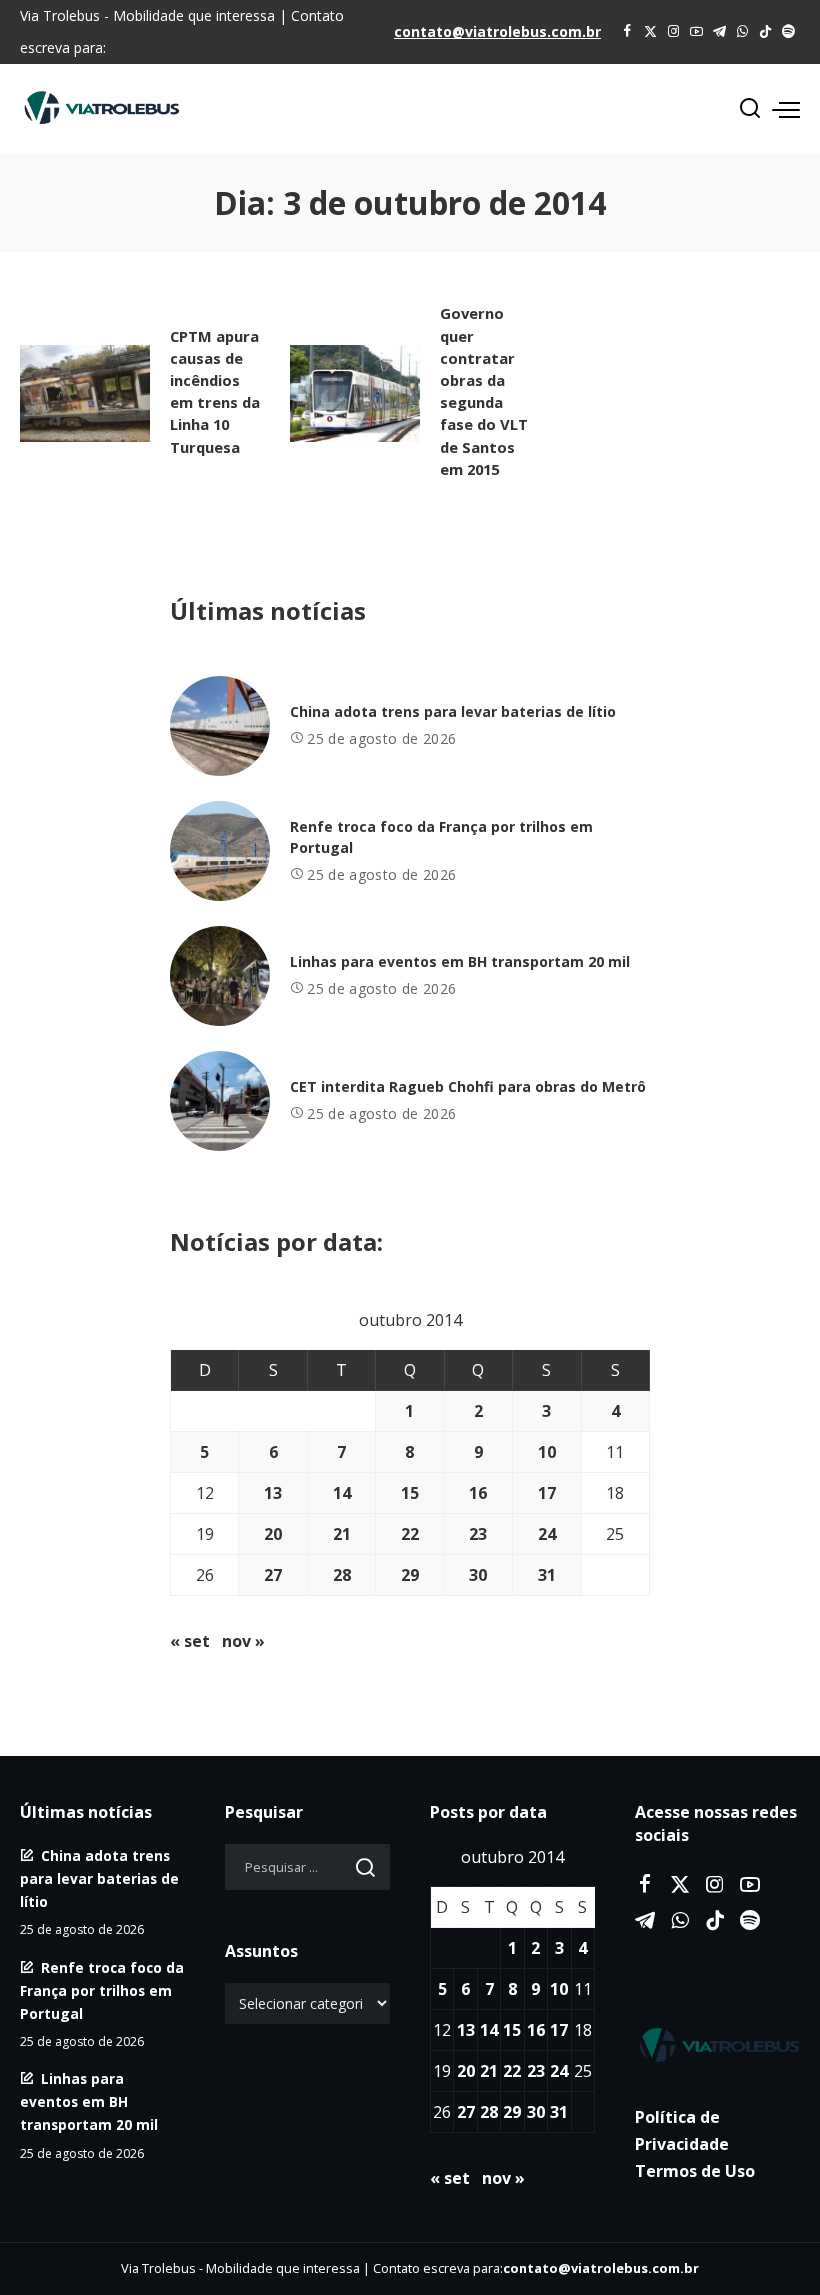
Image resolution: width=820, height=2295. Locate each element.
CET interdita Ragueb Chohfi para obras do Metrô (468, 1086)
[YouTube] (696, 32)
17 (547, 1493)
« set (190, 1641)
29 (410, 1575)
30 (478, 1575)
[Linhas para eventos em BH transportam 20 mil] (220, 976)
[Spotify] (788, 32)
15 (410, 1493)
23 (478, 1534)
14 (342, 1493)
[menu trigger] (786, 109)
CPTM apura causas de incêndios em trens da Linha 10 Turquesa (215, 391)
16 (478, 1493)
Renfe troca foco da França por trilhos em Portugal (102, 1990)
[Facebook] (627, 32)
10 (547, 1452)
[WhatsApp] (742, 32)
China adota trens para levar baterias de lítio (453, 711)
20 (273, 1534)
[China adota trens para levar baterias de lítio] (220, 726)
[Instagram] (673, 32)
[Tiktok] (765, 32)
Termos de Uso (695, 2171)
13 (273, 1493)
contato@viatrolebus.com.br (497, 31)
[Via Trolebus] (717, 2045)
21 (342, 1534)
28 (342, 1575)
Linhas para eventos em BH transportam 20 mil (460, 961)
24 (547, 1534)
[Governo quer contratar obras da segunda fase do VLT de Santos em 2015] (355, 394)
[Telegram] (719, 32)
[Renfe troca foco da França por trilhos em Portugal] (220, 851)
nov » (243, 1641)
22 (410, 1534)
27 (273, 1575)
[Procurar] (750, 109)
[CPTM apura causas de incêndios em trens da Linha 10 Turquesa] (85, 394)
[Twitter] (650, 32)
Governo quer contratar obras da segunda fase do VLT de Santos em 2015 (484, 390)
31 (547, 1575)
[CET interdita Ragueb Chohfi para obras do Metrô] (220, 1101)
